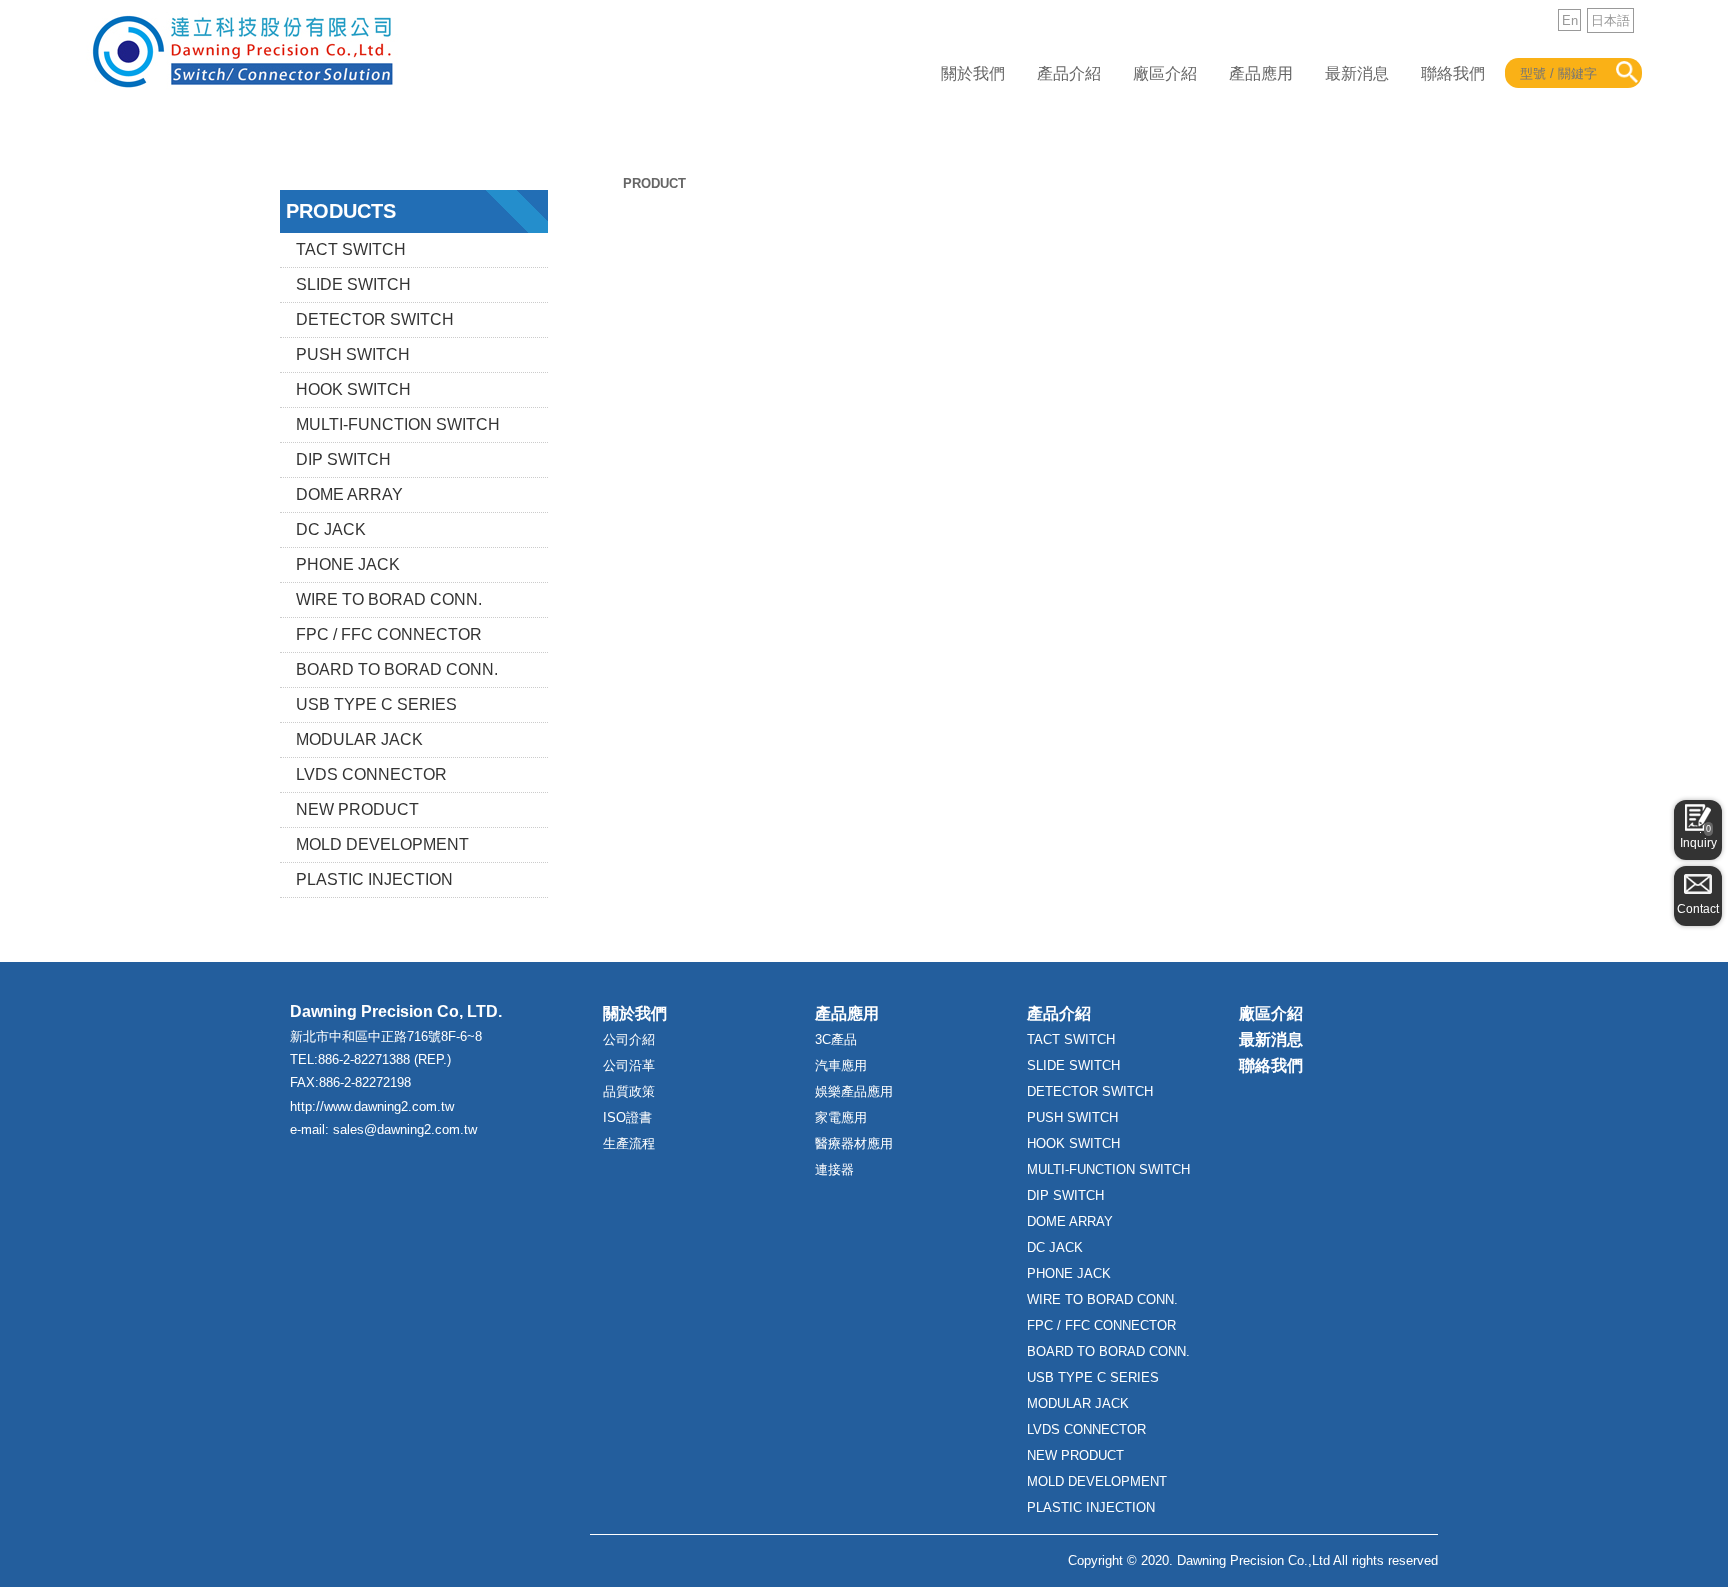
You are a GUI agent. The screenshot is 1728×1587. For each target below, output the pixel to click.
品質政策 (629, 1091)
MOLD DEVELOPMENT (382, 844)
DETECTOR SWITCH (375, 319)
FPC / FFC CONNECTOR (389, 634)
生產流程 (629, 1143)
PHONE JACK (348, 564)
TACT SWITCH (351, 249)
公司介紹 (629, 1039)
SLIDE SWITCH (353, 284)
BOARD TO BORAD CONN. (397, 669)
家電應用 (841, 1117)
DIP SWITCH (343, 459)
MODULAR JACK (359, 739)
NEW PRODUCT (357, 809)
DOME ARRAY (349, 494)
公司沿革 (629, 1065)
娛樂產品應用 (854, 1091)
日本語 (1610, 20)
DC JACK (331, 529)
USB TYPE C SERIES (376, 704)
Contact (1698, 909)
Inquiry (1698, 837)
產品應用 (1261, 73)
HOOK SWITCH (353, 389)
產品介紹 (1069, 73)
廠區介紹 (1165, 73)
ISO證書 (627, 1117)
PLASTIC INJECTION (374, 879)
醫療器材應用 (854, 1143)
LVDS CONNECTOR (371, 774)
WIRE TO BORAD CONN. (389, 599)
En (1570, 20)
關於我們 (973, 73)
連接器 (834, 1169)
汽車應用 (841, 1065)
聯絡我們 (1453, 73)
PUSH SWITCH (353, 354)
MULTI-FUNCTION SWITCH (398, 424)
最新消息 (1357, 73)
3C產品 (836, 1039)
